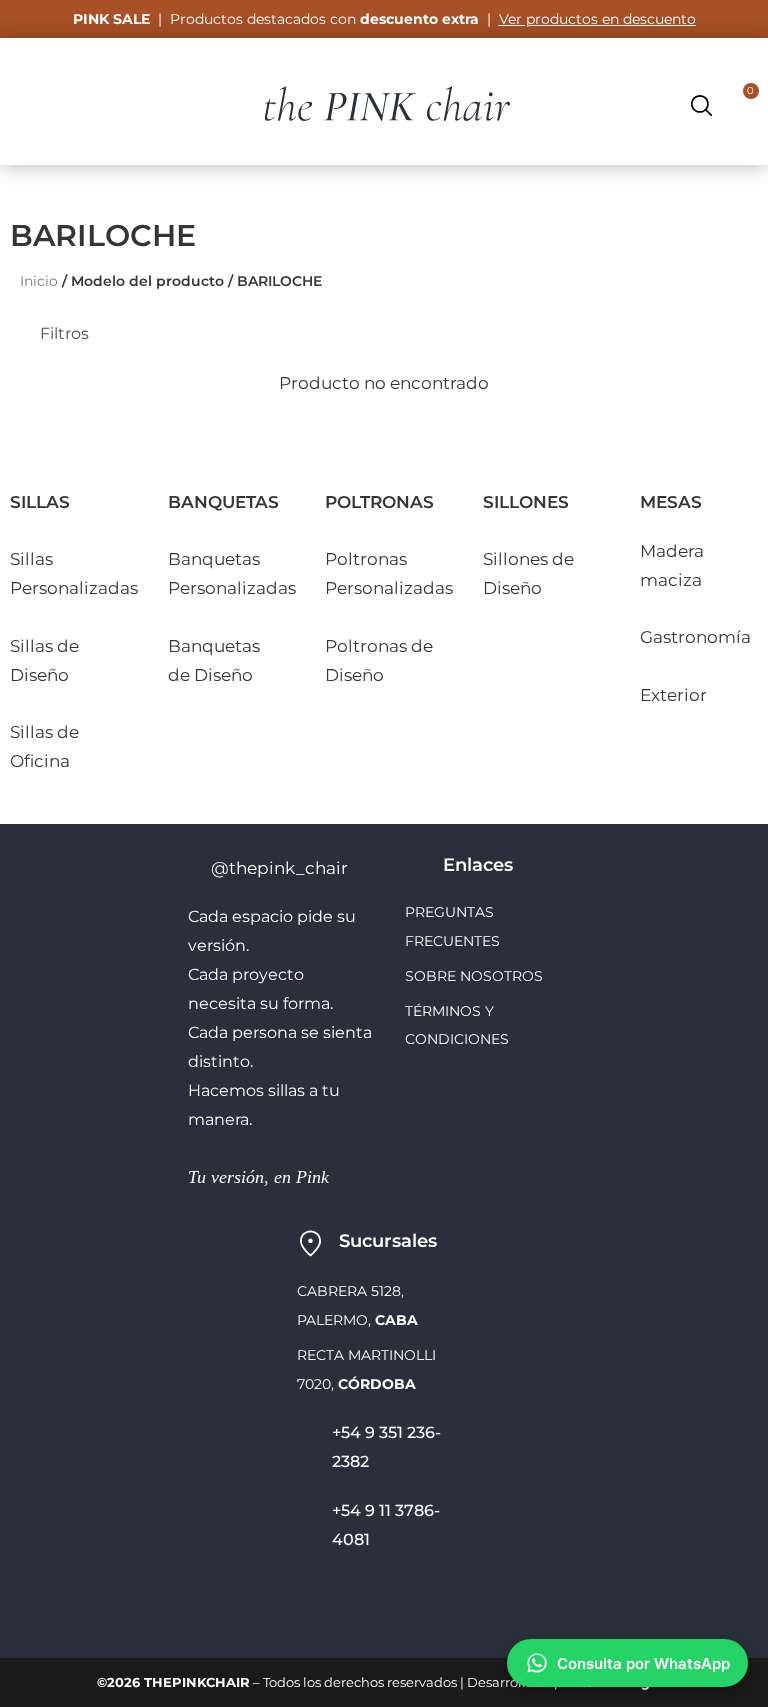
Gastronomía (695, 637)
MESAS (671, 502)
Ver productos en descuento (597, 19)
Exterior (673, 695)
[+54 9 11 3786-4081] (307, 1526)
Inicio (39, 281)
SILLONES (526, 502)
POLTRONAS (379, 502)
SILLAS (40, 502)
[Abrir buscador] (701, 105)
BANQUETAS (223, 502)
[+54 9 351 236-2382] (307, 1448)
